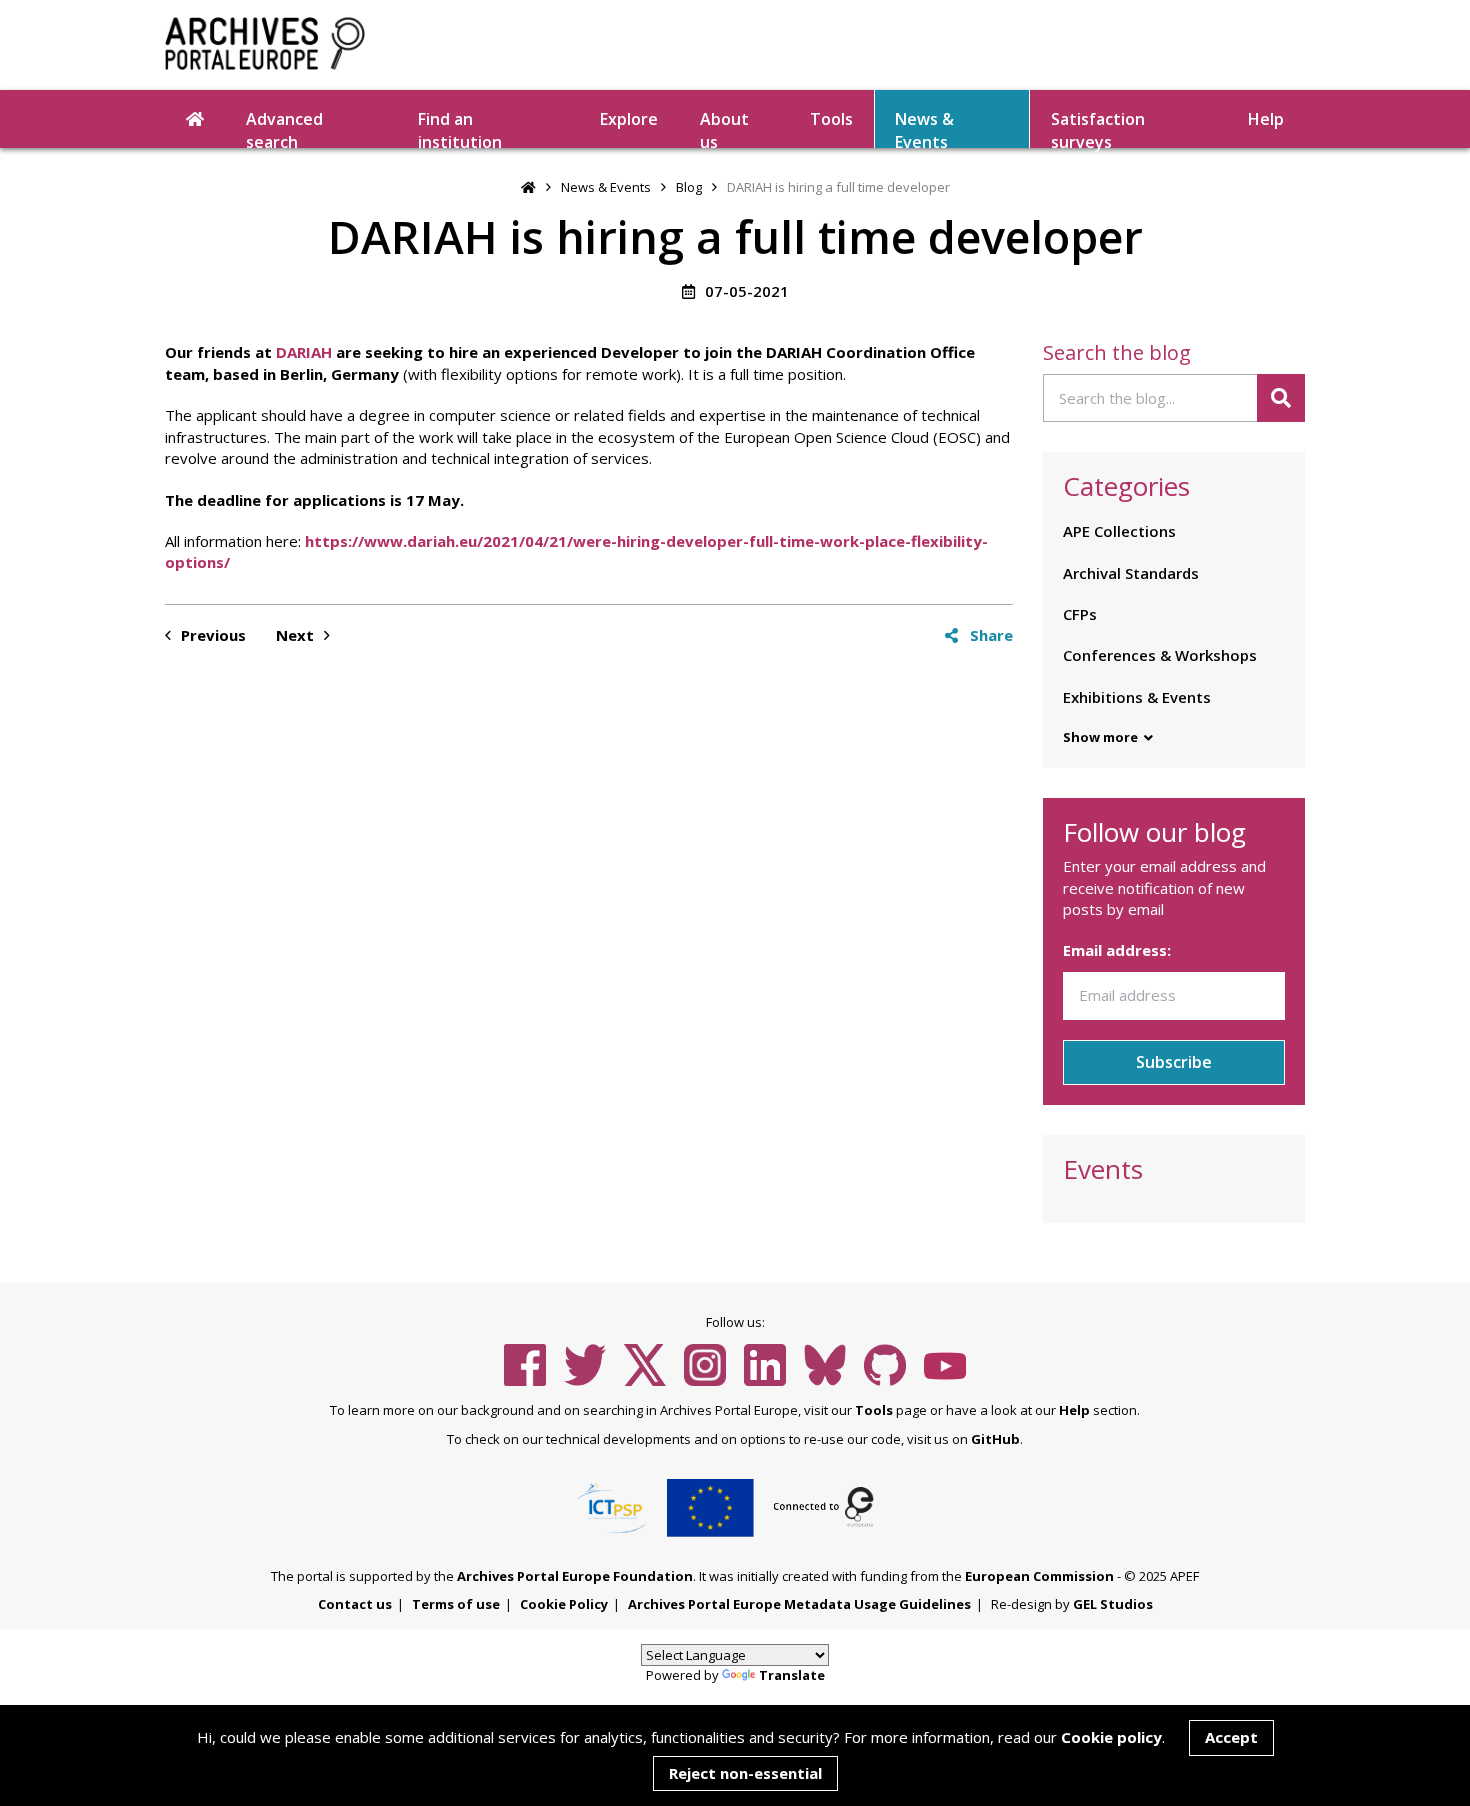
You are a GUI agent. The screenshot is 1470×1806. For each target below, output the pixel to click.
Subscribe (1174, 1062)
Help (1074, 1410)
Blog (689, 187)
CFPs (1080, 614)
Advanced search (284, 128)
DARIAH (304, 352)
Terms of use (456, 1604)
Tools (831, 119)
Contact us (355, 1604)
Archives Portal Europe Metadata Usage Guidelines (799, 1604)
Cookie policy (1111, 1737)
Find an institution (460, 128)
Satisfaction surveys (1098, 128)
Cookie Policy (564, 1604)
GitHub (995, 1439)
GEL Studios (1113, 1604)
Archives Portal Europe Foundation (575, 1576)
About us (724, 128)
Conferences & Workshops (1160, 655)
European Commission (1039, 1576)
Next (297, 635)
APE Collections (1119, 531)
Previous (211, 635)
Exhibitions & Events (1137, 697)
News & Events (924, 128)
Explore (629, 119)
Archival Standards (1131, 573)
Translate (792, 1675)
